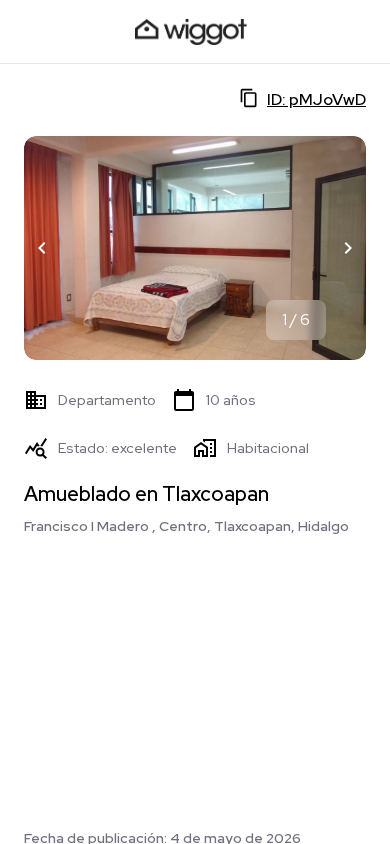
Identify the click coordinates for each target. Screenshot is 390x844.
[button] (42, 248)
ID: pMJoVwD (316, 99)
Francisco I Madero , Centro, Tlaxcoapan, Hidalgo (186, 526)
